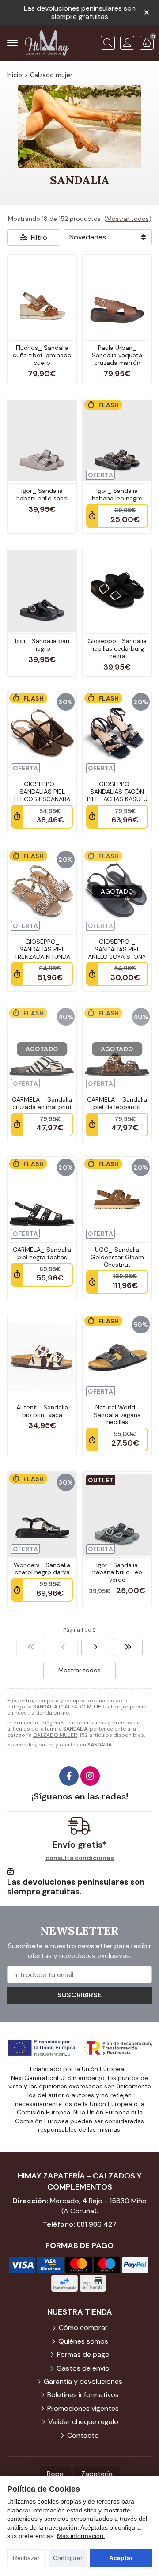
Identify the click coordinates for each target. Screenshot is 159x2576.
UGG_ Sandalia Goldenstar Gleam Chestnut (117, 1257)
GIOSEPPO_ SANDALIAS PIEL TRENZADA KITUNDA (42, 949)
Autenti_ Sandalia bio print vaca (42, 1411)
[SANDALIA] (31, 1648)
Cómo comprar (83, 2328)
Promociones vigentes (83, 2408)
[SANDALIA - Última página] (129, 1648)
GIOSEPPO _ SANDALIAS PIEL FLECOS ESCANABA (42, 792)
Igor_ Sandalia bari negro (42, 645)
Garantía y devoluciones (83, 2381)
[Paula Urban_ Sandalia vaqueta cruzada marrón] (117, 297)
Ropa (55, 2474)
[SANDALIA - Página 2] (96, 1648)
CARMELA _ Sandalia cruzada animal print (42, 1103)
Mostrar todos (128, 219)
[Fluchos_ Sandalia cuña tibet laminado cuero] (42, 297)
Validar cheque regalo (83, 2422)
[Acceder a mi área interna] (127, 43)
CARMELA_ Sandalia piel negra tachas (42, 1253)
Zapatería (97, 2474)
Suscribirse (79, 1995)
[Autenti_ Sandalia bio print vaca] (42, 1357)
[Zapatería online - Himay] (47, 43)
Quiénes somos (83, 2341)
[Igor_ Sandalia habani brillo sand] (42, 441)
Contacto (83, 2435)
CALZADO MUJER (55, 1735)
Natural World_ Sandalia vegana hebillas (117, 1415)
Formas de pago (83, 2354)
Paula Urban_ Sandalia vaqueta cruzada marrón (117, 355)
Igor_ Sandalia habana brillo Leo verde (117, 1572)
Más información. (81, 2536)
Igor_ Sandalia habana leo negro (117, 494)
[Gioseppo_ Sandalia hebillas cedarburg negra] (117, 591)
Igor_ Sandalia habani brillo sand (42, 494)
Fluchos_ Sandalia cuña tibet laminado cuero (42, 355)
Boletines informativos (83, 2395)
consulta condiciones (80, 1858)
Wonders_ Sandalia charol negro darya (42, 1569)
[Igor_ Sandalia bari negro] (42, 591)
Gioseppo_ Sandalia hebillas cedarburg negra (117, 648)
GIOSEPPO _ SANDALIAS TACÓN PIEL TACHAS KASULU (117, 792)
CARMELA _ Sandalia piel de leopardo (117, 1103)
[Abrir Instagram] (90, 1776)
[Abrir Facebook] (69, 1776)
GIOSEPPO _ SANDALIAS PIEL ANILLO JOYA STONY (117, 949)
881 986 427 (97, 2224)
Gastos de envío (83, 2368)
